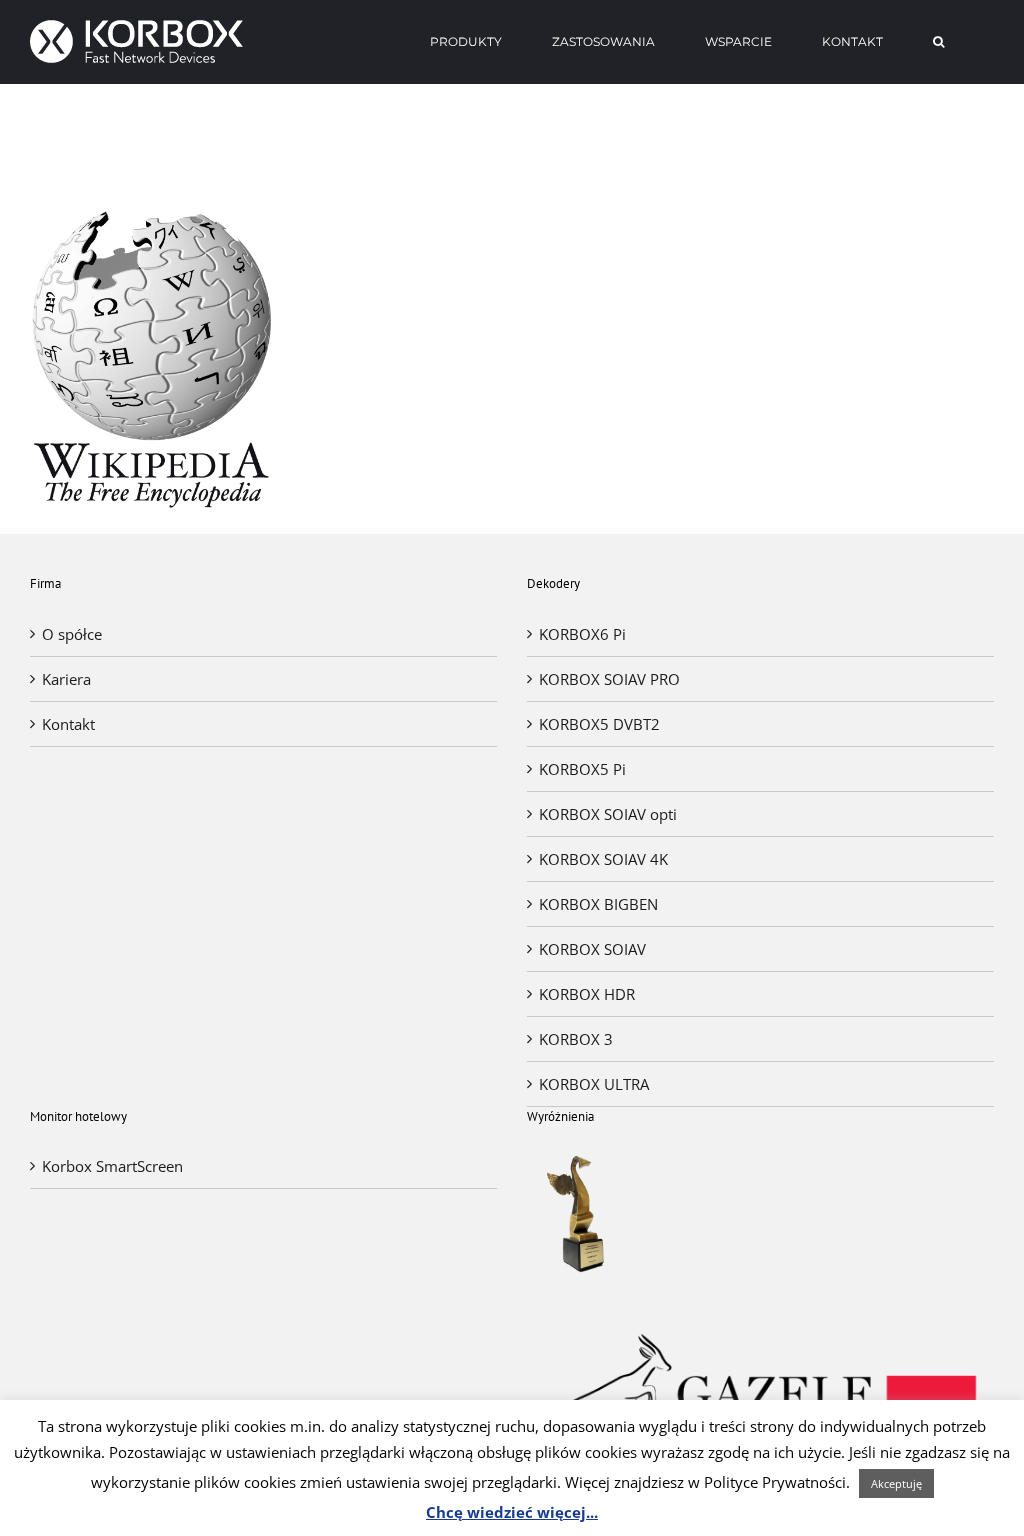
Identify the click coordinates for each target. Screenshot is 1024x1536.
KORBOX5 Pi (582, 769)
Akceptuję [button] (896, 1483)
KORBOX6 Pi (582, 634)
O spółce (72, 634)
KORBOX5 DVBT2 (599, 724)
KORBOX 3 (576, 1039)
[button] (938, 42)
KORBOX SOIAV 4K (603, 859)
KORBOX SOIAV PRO (609, 679)
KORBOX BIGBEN (598, 904)
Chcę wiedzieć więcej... (512, 1512)
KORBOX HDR (587, 994)
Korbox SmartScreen (112, 1166)
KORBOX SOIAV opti (608, 814)
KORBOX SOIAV (592, 949)
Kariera (66, 679)
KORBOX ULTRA (594, 1084)
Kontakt (68, 724)
